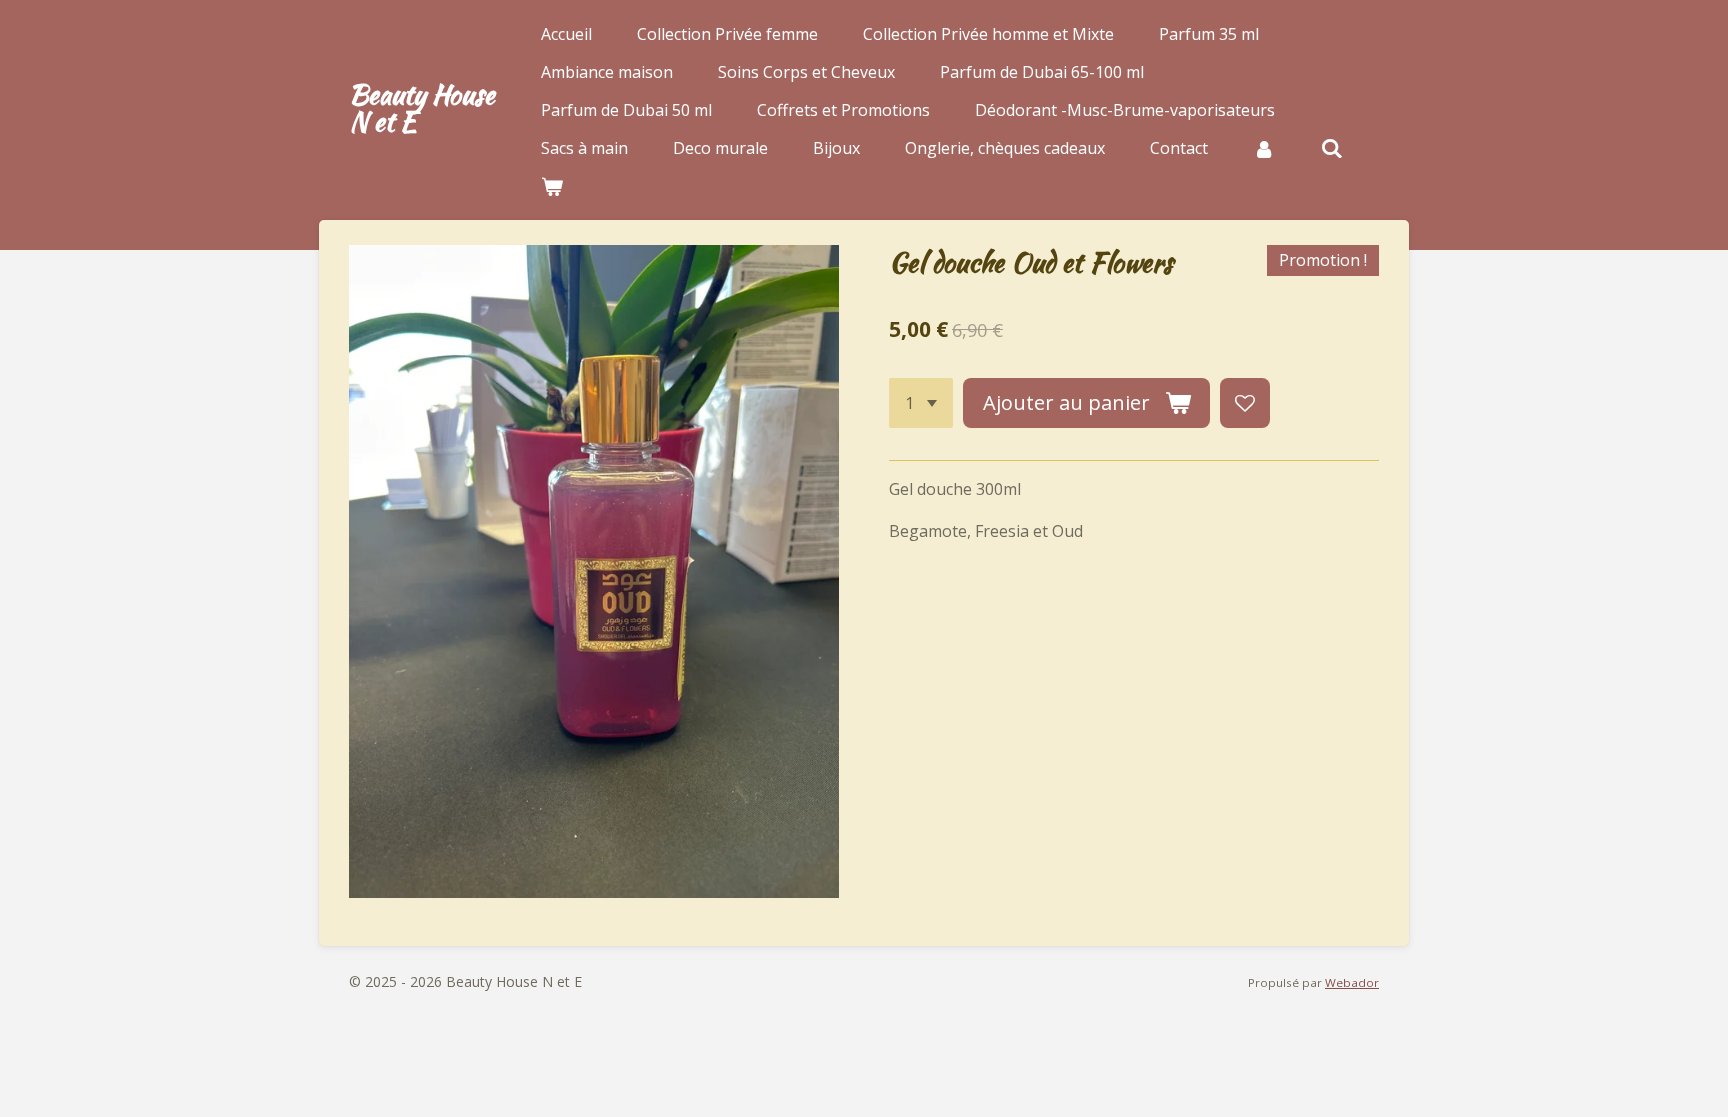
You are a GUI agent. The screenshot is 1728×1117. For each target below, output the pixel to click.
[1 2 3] (921, 403)
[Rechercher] (1331, 148)
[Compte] (1264, 148)
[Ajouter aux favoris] (1245, 403)
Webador (1352, 982)
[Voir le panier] (552, 186)
